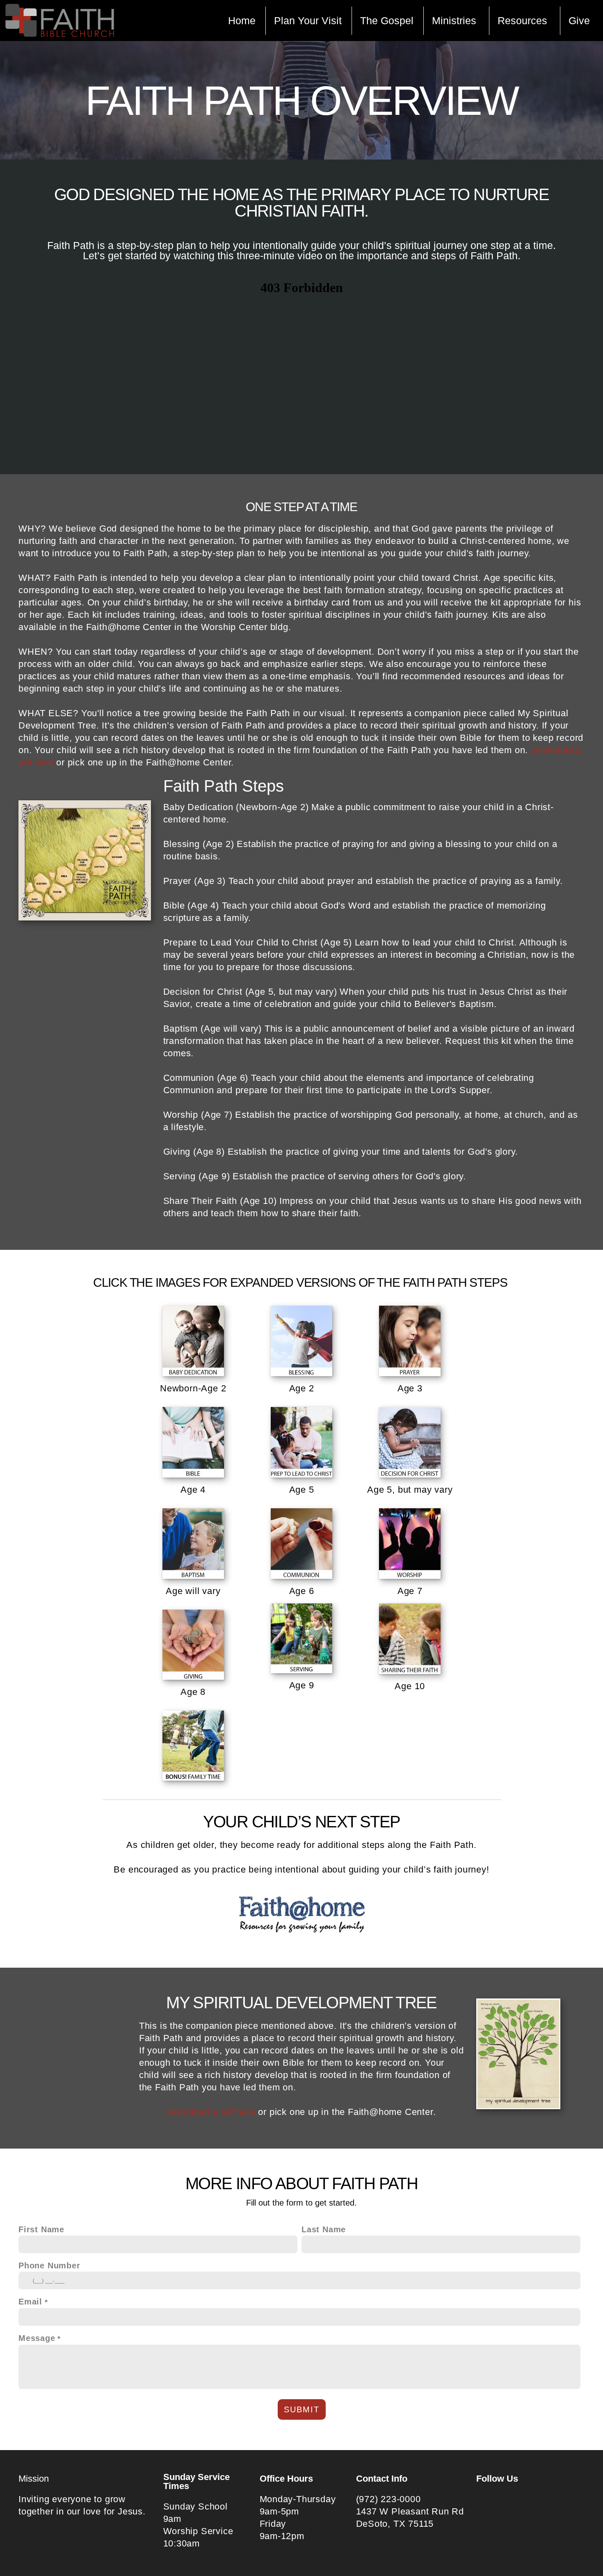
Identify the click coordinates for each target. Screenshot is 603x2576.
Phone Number (49, 2265)
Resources (524, 21)
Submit (302, 2409)
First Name (41, 2229)
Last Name (324, 2229)
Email (30, 2302)
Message (37, 2338)
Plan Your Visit (308, 21)
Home (242, 21)
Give (579, 21)
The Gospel (387, 21)
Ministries (456, 21)
